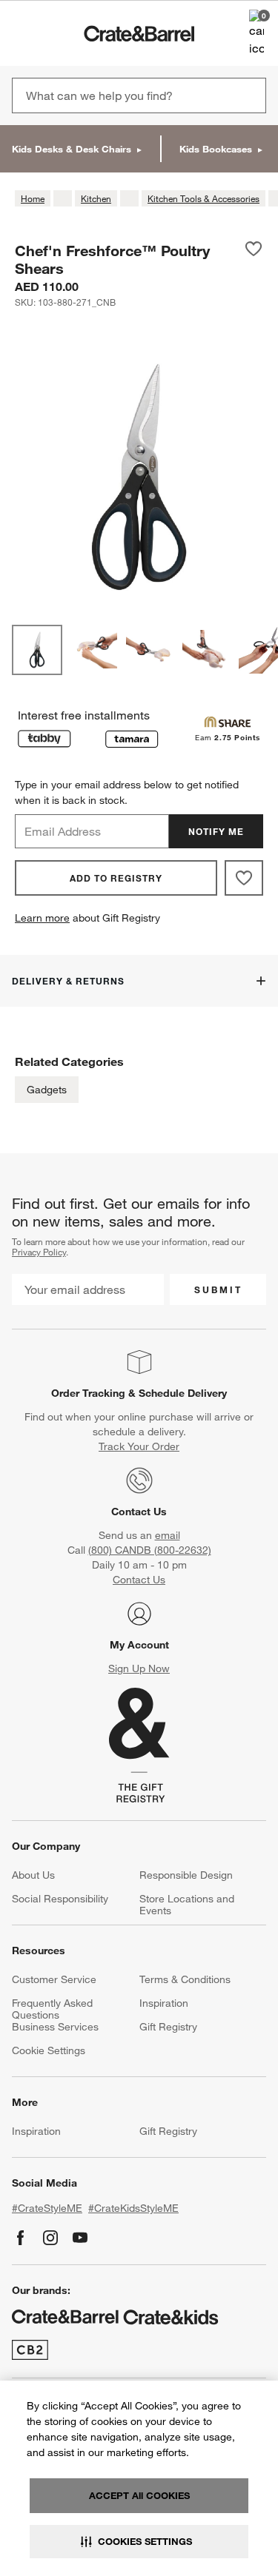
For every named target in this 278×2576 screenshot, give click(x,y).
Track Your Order (139, 1446)
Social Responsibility (60, 1899)
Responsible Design (186, 1875)
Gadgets (47, 1090)
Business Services (55, 2027)
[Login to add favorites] (254, 259)
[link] (54, 33)
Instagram (50, 2238)
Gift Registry (168, 2027)
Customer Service (54, 1979)
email (168, 1535)
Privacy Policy (39, 1252)
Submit (218, 1289)
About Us (33, 1875)
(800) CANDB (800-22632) (150, 1550)
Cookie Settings (49, 2050)
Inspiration (164, 2003)
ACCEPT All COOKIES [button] (139, 2495)
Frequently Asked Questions (52, 2009)
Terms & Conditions (185, 1979)
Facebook (21, 2238)
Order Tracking (88, 1393)
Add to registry (116, 878)
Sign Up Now (139, 1668)
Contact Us (139, 1512)
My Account (139, 1645)
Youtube (80, 2238)
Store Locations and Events (187, 1905)
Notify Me (216, 831)
